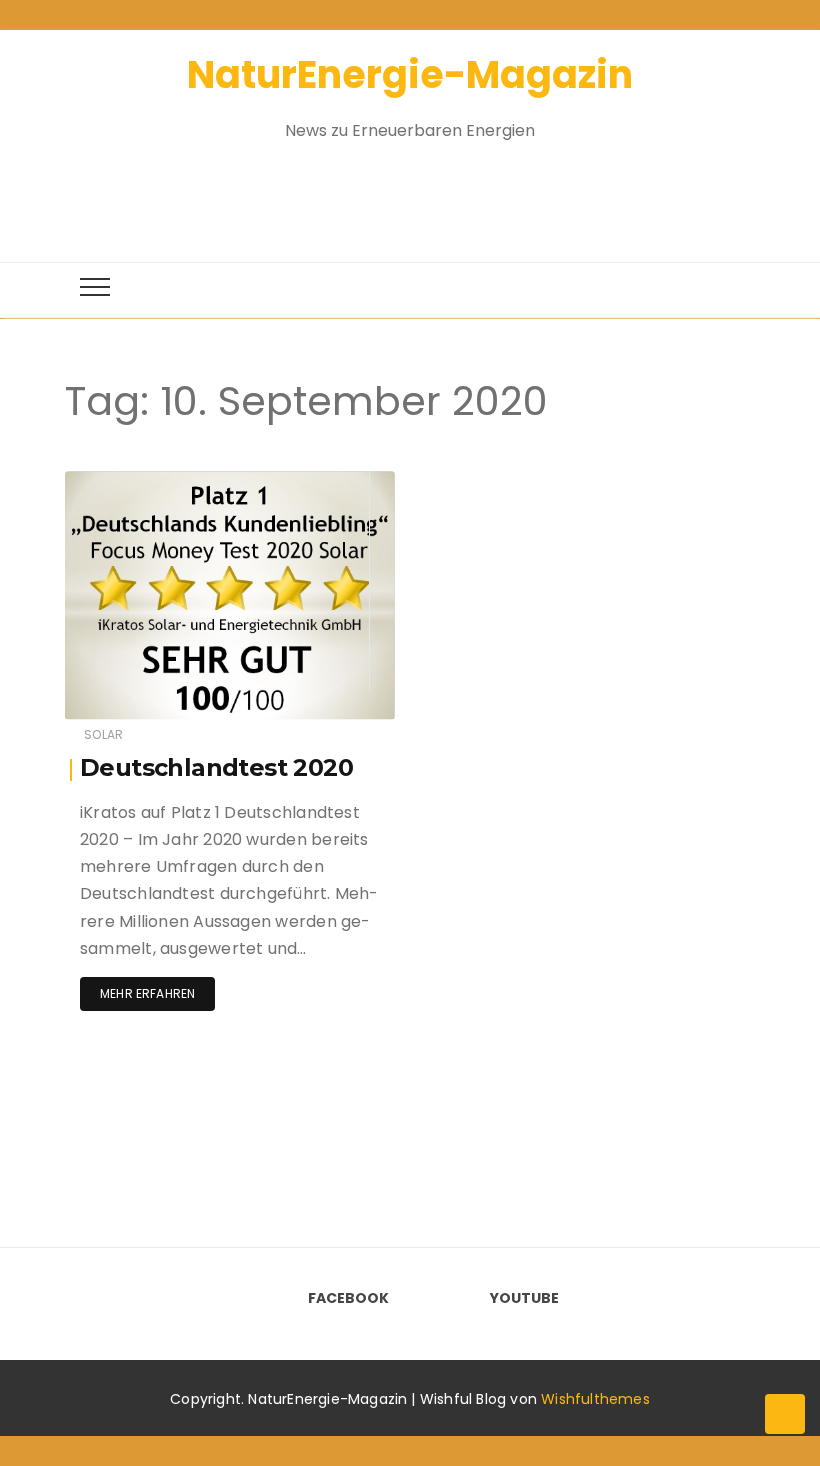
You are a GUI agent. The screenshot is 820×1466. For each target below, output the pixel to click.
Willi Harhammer (176, 482)
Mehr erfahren (147, 993)
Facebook (348, 1298)
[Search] (392, 190)
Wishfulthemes (595, 1399)
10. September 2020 (310, 481)
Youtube (524, 1298)
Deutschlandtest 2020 (216, 767)
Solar (103, 734)
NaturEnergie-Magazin (410, 74)
